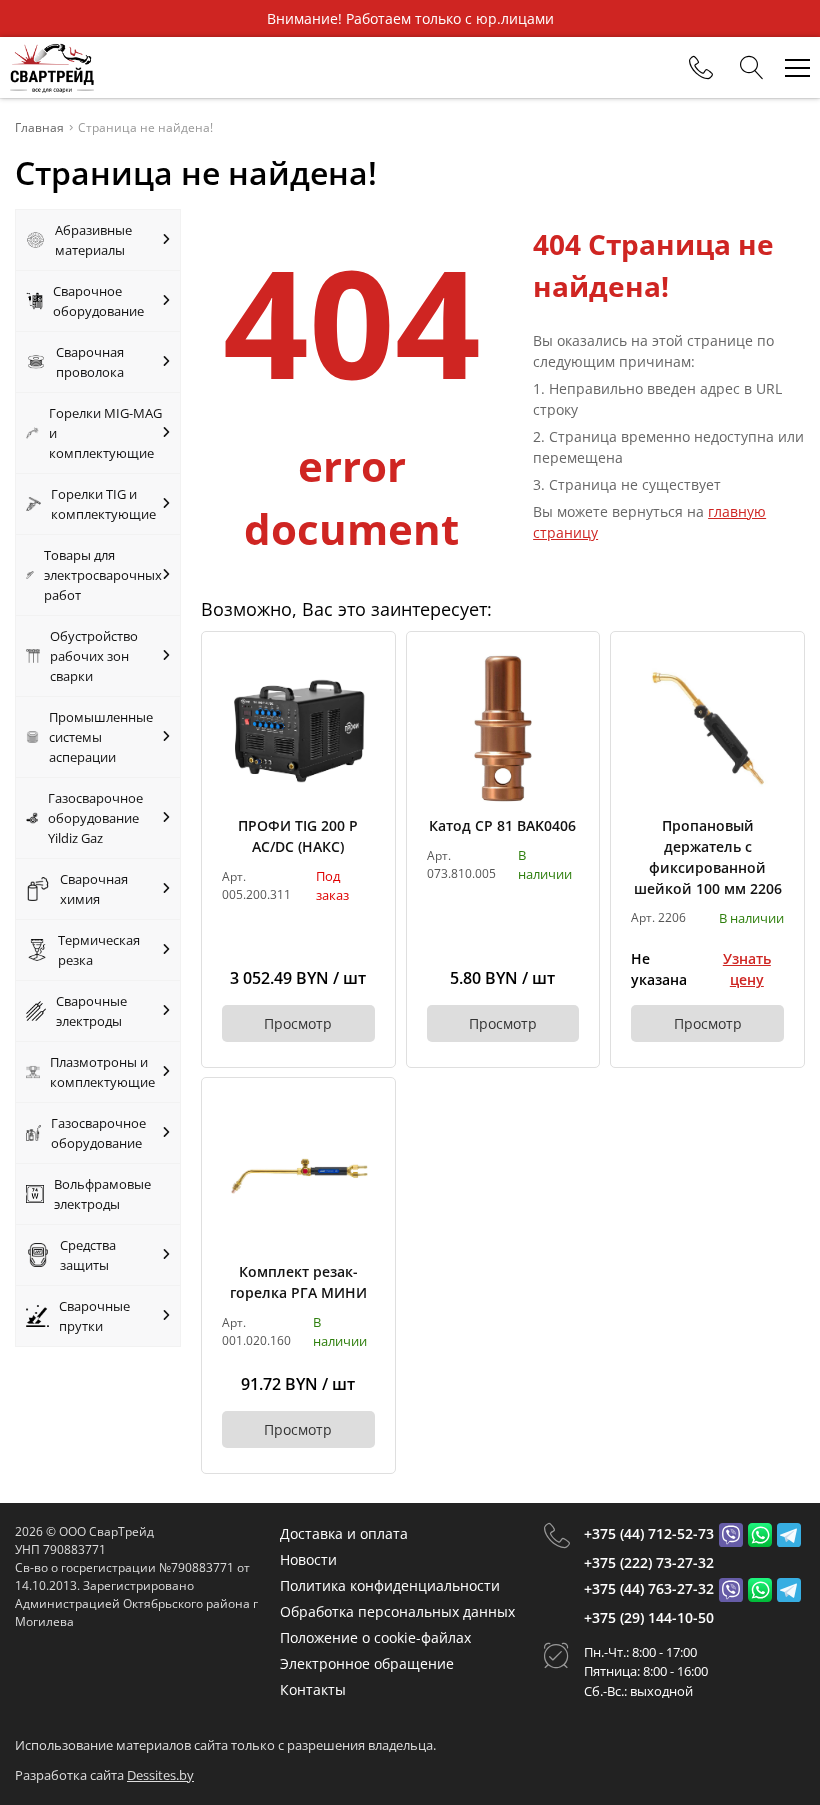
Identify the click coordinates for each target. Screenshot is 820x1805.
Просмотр (298, 1023)
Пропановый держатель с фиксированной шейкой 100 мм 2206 (708, 857)
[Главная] (52, 67)
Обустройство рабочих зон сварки (94, 656)
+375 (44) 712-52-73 (649, 1533)
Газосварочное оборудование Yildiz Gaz (95, 818)
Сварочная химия (94, 889)
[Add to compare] (361, 699)
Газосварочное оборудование (98, 1133)
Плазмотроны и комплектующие (102, 1072)
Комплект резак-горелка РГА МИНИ (298, 1282)
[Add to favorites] (361, 666)
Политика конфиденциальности (390, 1585)
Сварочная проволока (90, 362)
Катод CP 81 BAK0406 (502, 825)
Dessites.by (160, 1775)
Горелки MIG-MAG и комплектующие (105, 433)
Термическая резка (99, 950)
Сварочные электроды (91, 1011)
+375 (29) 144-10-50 (649, 1617)
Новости (308, 1559)
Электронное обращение (367, 1663)
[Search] (752, 68)
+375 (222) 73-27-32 (649, 1562)
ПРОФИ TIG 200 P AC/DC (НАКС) (298, 836)
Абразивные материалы (93, 240)
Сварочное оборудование (98, 301)
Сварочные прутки (94, 1316)
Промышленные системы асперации (101, 737)
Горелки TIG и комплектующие (103, 504)
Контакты (313, 1689)
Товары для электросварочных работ (103, 575)
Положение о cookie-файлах (375, 1637)
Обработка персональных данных (397, 1611)
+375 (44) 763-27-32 (649, 1588)
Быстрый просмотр (298, 727)
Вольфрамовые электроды (102, 1194)
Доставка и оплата (344, 1533)
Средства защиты (88, 1255)
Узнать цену (747, 969)
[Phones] (701, 68)
